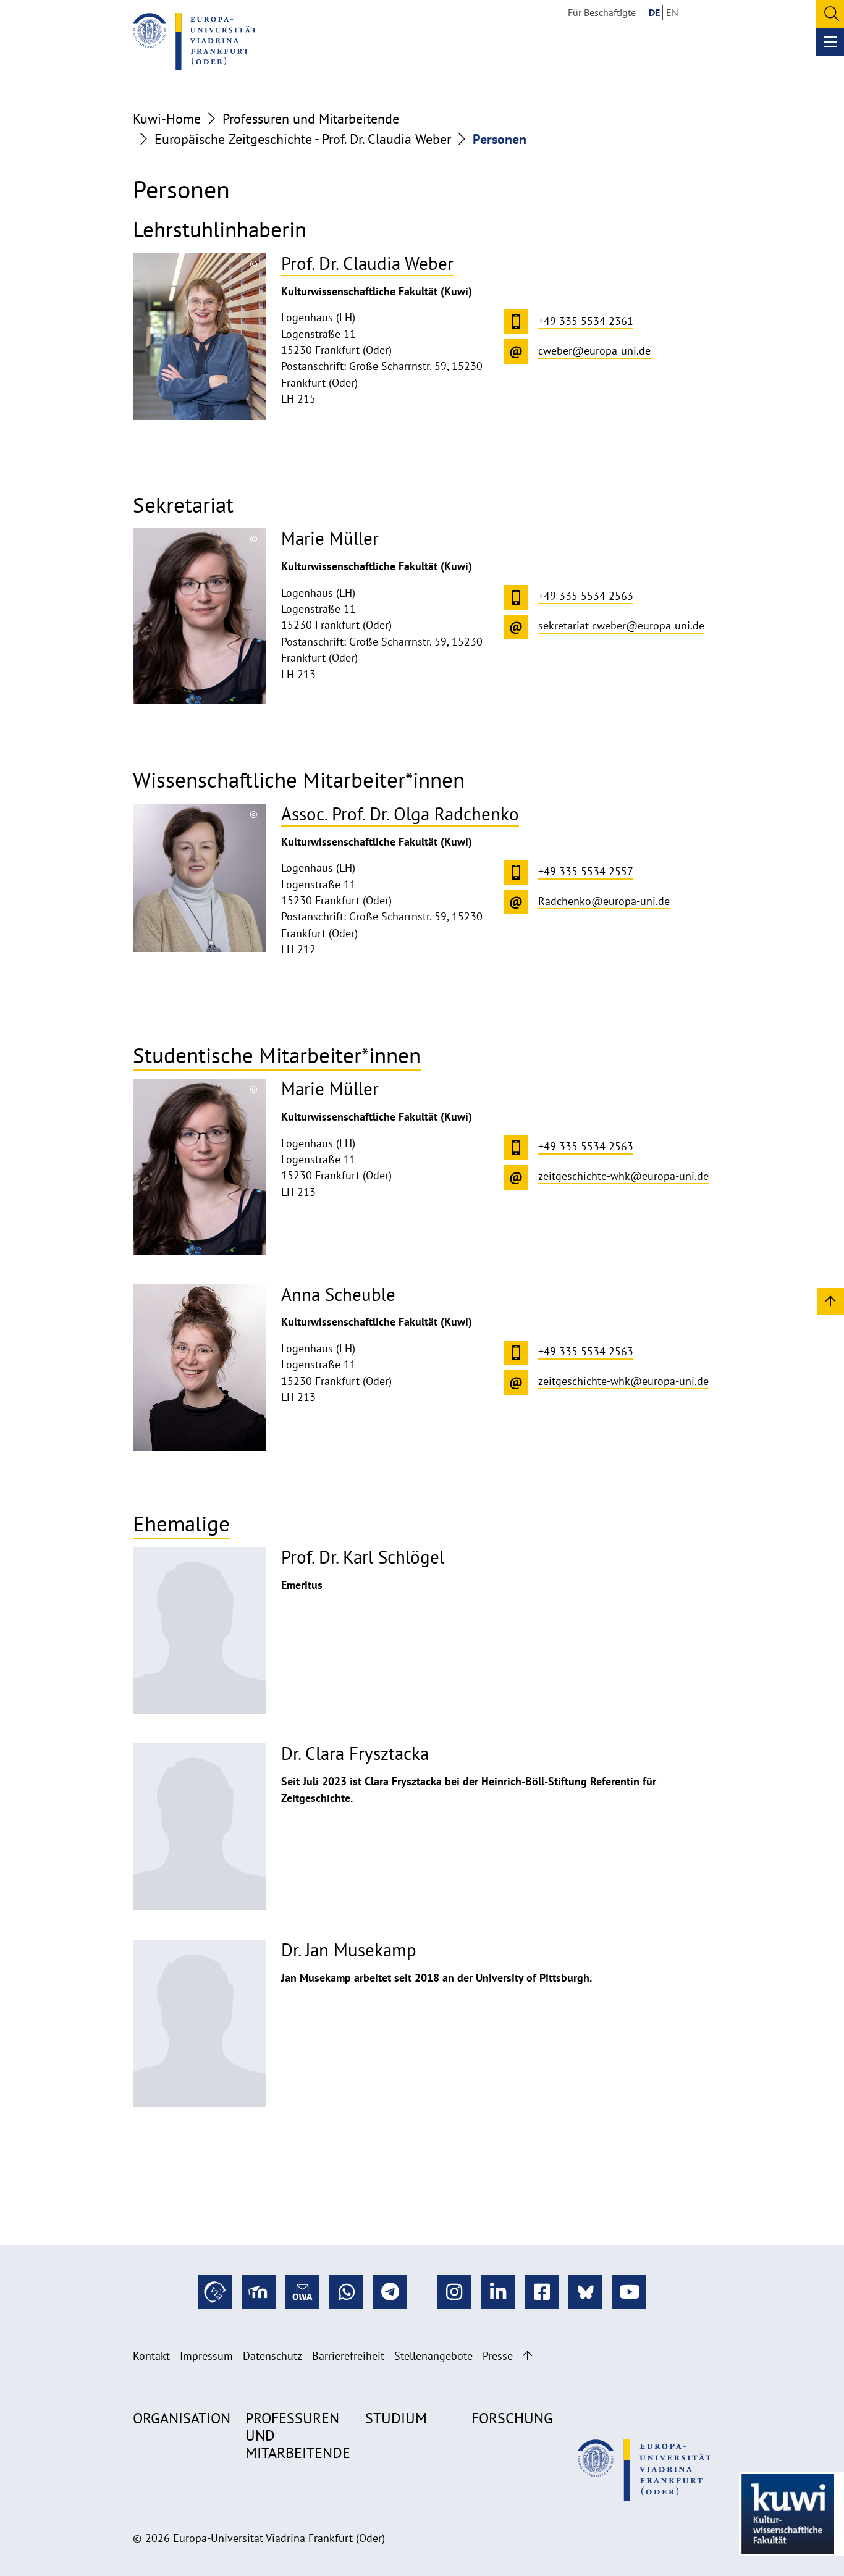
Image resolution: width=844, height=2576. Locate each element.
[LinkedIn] (498, 2292)
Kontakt (151, 2356)
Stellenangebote (433, 2356)
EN (672, 12)
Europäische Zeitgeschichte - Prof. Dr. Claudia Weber (303, 139)
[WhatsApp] (346, 2292)
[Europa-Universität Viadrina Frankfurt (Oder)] (195, 41)
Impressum (206, 2356)
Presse (498, 2356)
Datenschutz (272, 2356)
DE (654, 12)
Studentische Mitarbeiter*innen (277, 1055)
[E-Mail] (302, 2292)
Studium (396, 2418)
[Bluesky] (585, 2292)
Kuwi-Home (167, 119)
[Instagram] (454, 2292)
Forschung (512, 2418)
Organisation (182, 2418)
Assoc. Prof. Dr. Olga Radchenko (400, 814)
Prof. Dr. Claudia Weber (367, 263)
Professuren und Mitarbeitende (311, 119)
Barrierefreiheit (348, 2356)
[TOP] (831, 1301)
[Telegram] (390, 2292)
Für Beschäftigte (602, 12)
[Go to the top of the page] (527, 2356)
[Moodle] (259, 2292)
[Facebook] (542, 2292)
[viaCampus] (215, 2292)
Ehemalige (181, 1523)
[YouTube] (629, 2292)
